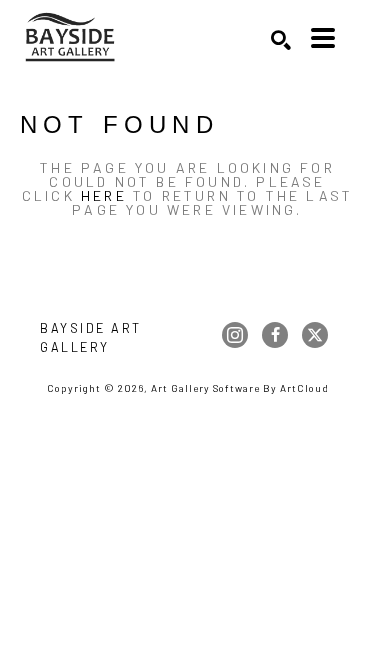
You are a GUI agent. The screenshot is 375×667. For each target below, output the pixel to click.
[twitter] (315, 335)
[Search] (281, 40)
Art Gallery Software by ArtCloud (240, 388)
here (104, 195)
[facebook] (275, 335)
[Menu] (323, 38)
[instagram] (235, 335)
